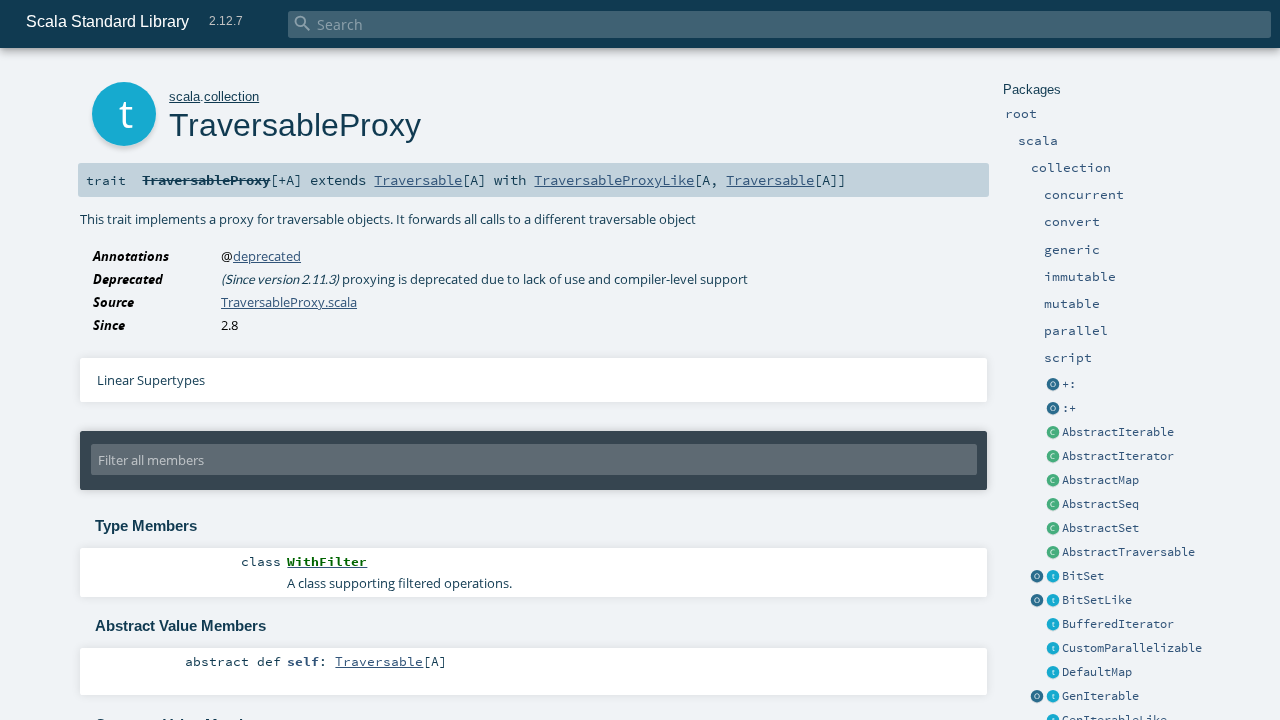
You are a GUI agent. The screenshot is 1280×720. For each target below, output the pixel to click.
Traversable (418, 180)
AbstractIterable (1118, 432)
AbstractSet (1100, 528)
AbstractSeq (1100, 504)
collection (231, 96)
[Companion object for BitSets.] (1037, 601)
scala (184, 96)
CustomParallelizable (1132, 648)
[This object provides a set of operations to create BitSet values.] (1037, 577)
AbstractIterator (1118, 456)
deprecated (267, 256)
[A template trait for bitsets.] (1053, 601)
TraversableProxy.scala (289, 302)
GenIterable (1100, 696)
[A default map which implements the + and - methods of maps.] (1053, 673)
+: (1069, 384)
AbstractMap (1100, 480)
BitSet (1083, 576)
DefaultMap (1097, 672)
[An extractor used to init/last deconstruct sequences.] (1053, 409)
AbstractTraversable (1128, 552)
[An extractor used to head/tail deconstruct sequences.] (1053, 385)
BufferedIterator (1118, 624)
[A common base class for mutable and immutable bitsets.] (1053, 577)
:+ (1069, 408)
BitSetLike (1097, 600)
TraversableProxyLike (614, 180)
